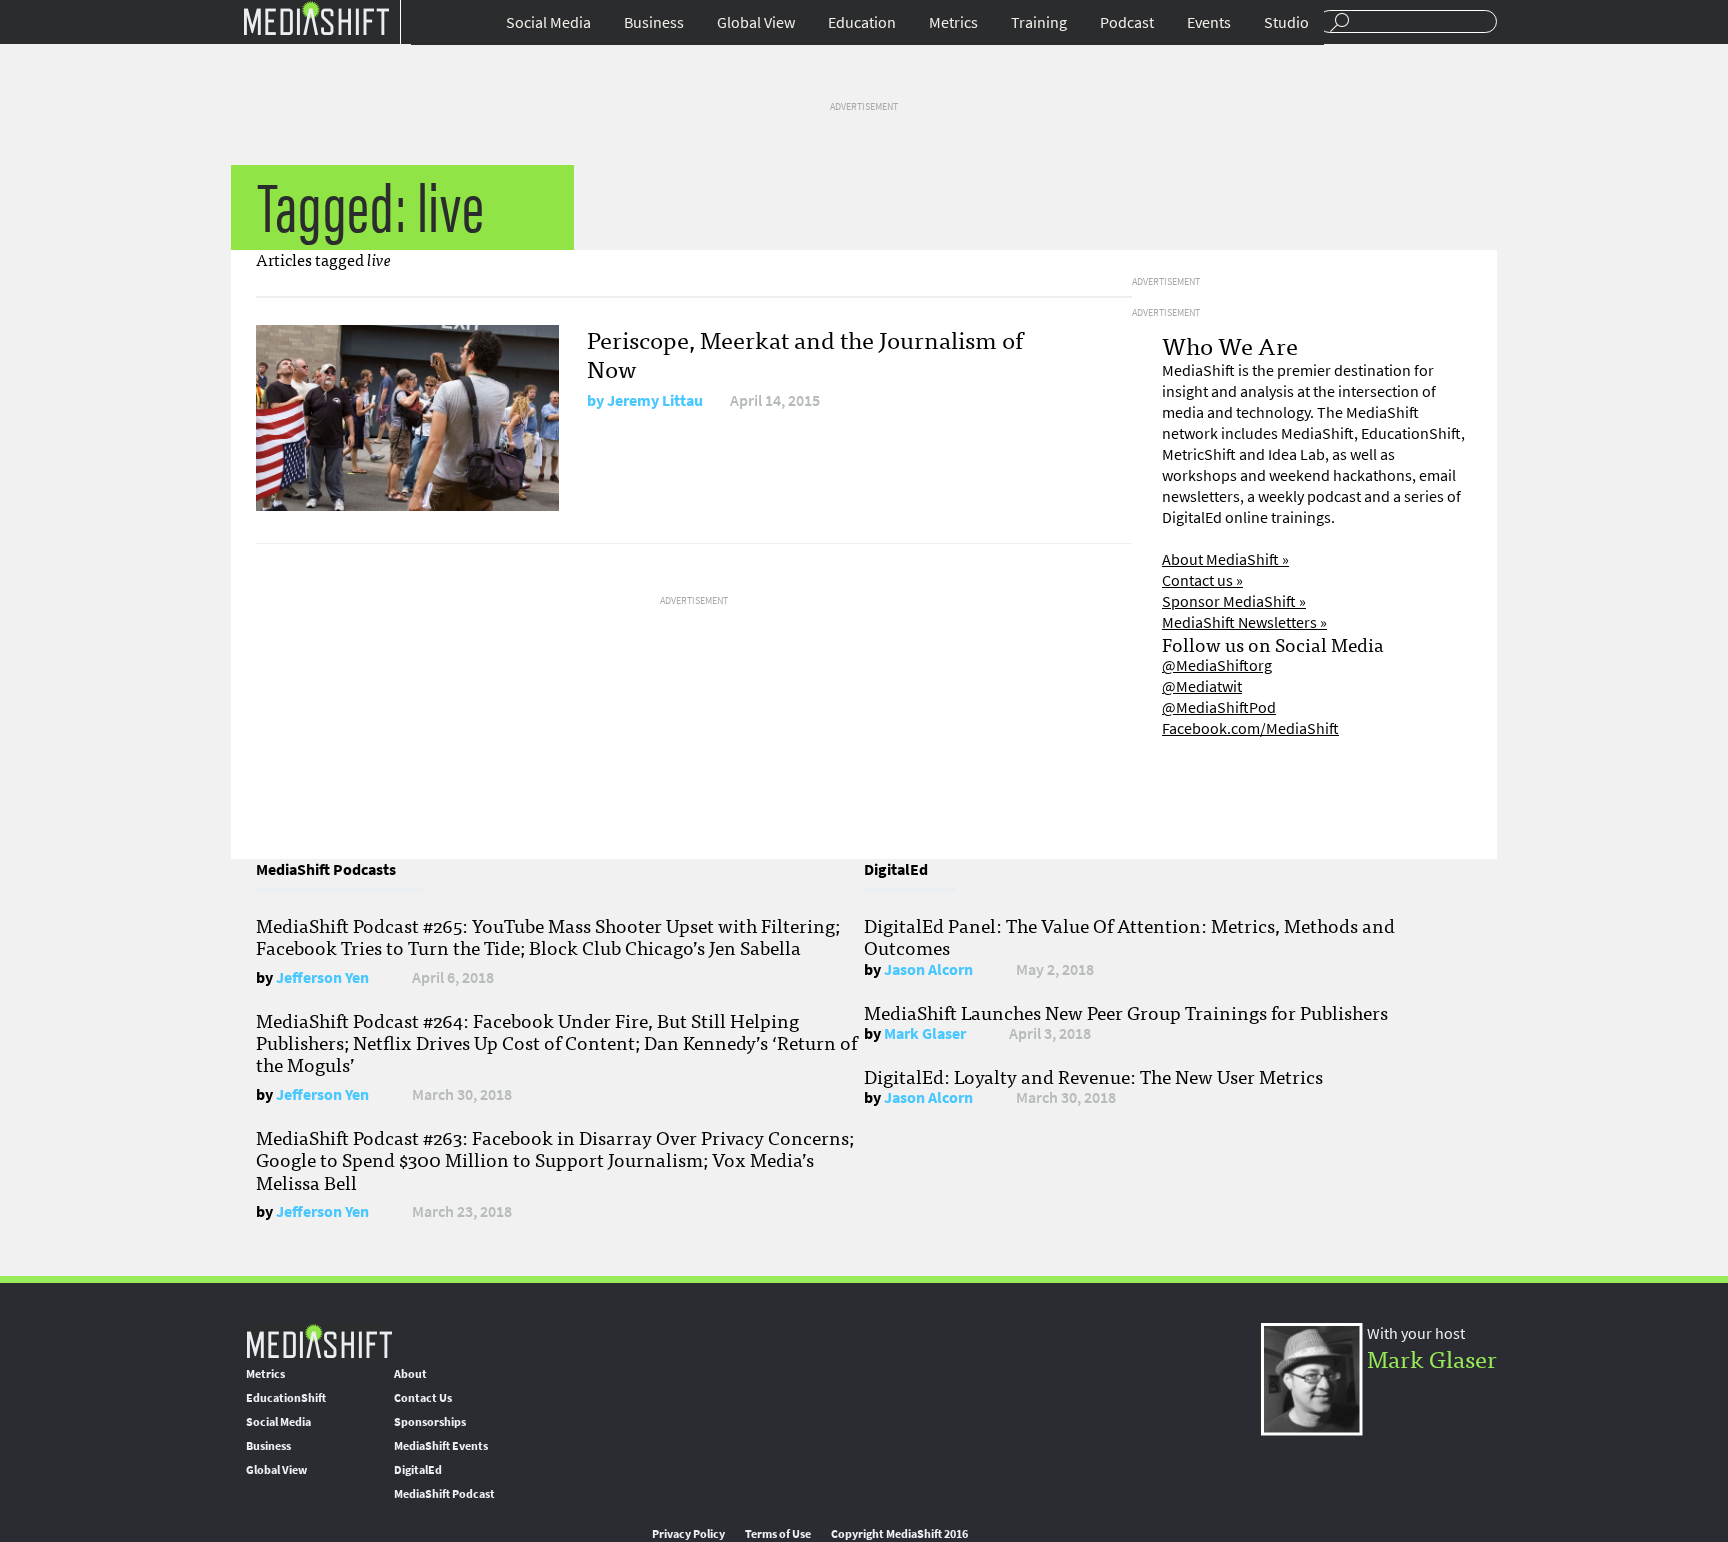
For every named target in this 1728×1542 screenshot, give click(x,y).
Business (654, 22)
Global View (756, 22)
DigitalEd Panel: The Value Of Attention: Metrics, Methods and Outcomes (1129, 936)
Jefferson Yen (322, 977)
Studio (1286, 22)
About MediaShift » (1225, 559)
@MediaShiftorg (1217, 665)
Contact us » (1202, 580)
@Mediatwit (1202, 686)
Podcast (1127, 22)
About (410, 1374)
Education (862, 22)
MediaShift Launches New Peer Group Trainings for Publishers (1126, 1012)
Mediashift (316, 17)
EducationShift (286, 1398)
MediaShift (319, 1340)
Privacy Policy (688, 1534)
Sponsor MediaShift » (1234, 601)
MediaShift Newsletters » (1244, 622)
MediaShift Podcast (444, 1494)
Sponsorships (430, 1422)
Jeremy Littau (655, 400)
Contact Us (423, 1398)
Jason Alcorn (928, 969)
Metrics (953, 22)
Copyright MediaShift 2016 (899, 1534)
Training (1039, 22)
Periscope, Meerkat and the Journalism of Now (805, 353)
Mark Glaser (925, 1033)
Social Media (548, 22)
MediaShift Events (441, 1446)
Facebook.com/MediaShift (1250, 728)
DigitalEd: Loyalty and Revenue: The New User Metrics (1093, 1076)
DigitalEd (418, 1470)
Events (1209, 22)
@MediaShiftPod (1219, 707)
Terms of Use (778, 1534)
